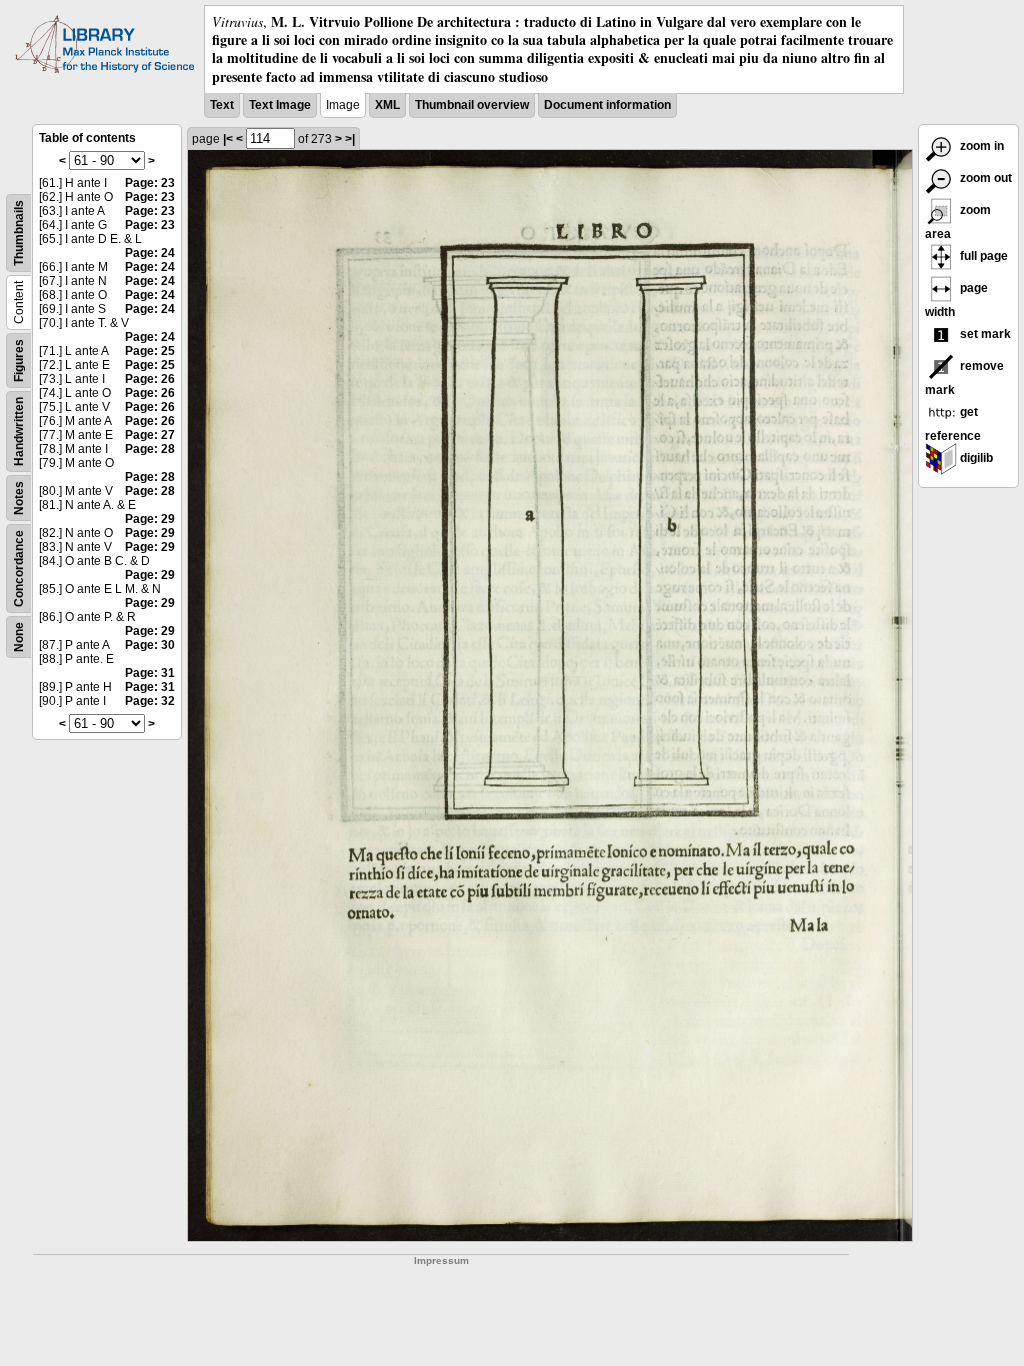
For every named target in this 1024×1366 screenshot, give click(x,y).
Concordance (19, 568)
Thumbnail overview (472, 105)
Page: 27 (150, 435)
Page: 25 (150, 351)
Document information (607, 105)
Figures (19, 360)
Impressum (441, 1260)
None (19, 637)
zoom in (980, 146)
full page (982, 256)
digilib (975, 458)
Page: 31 (150, 673)
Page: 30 (150, 645)
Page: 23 (150, 183)
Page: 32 (150, 701)
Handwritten (19, 431)
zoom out (984, 178)
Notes (19, 498)
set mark (984, 334)
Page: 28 (150, 449)
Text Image (280, 105)
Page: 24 (150, 253)
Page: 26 (150, 379)
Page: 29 (150, 519)
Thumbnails (19, 233)
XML (387, 105)
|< (228, 139)
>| (350, 139)
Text (222, 105)
